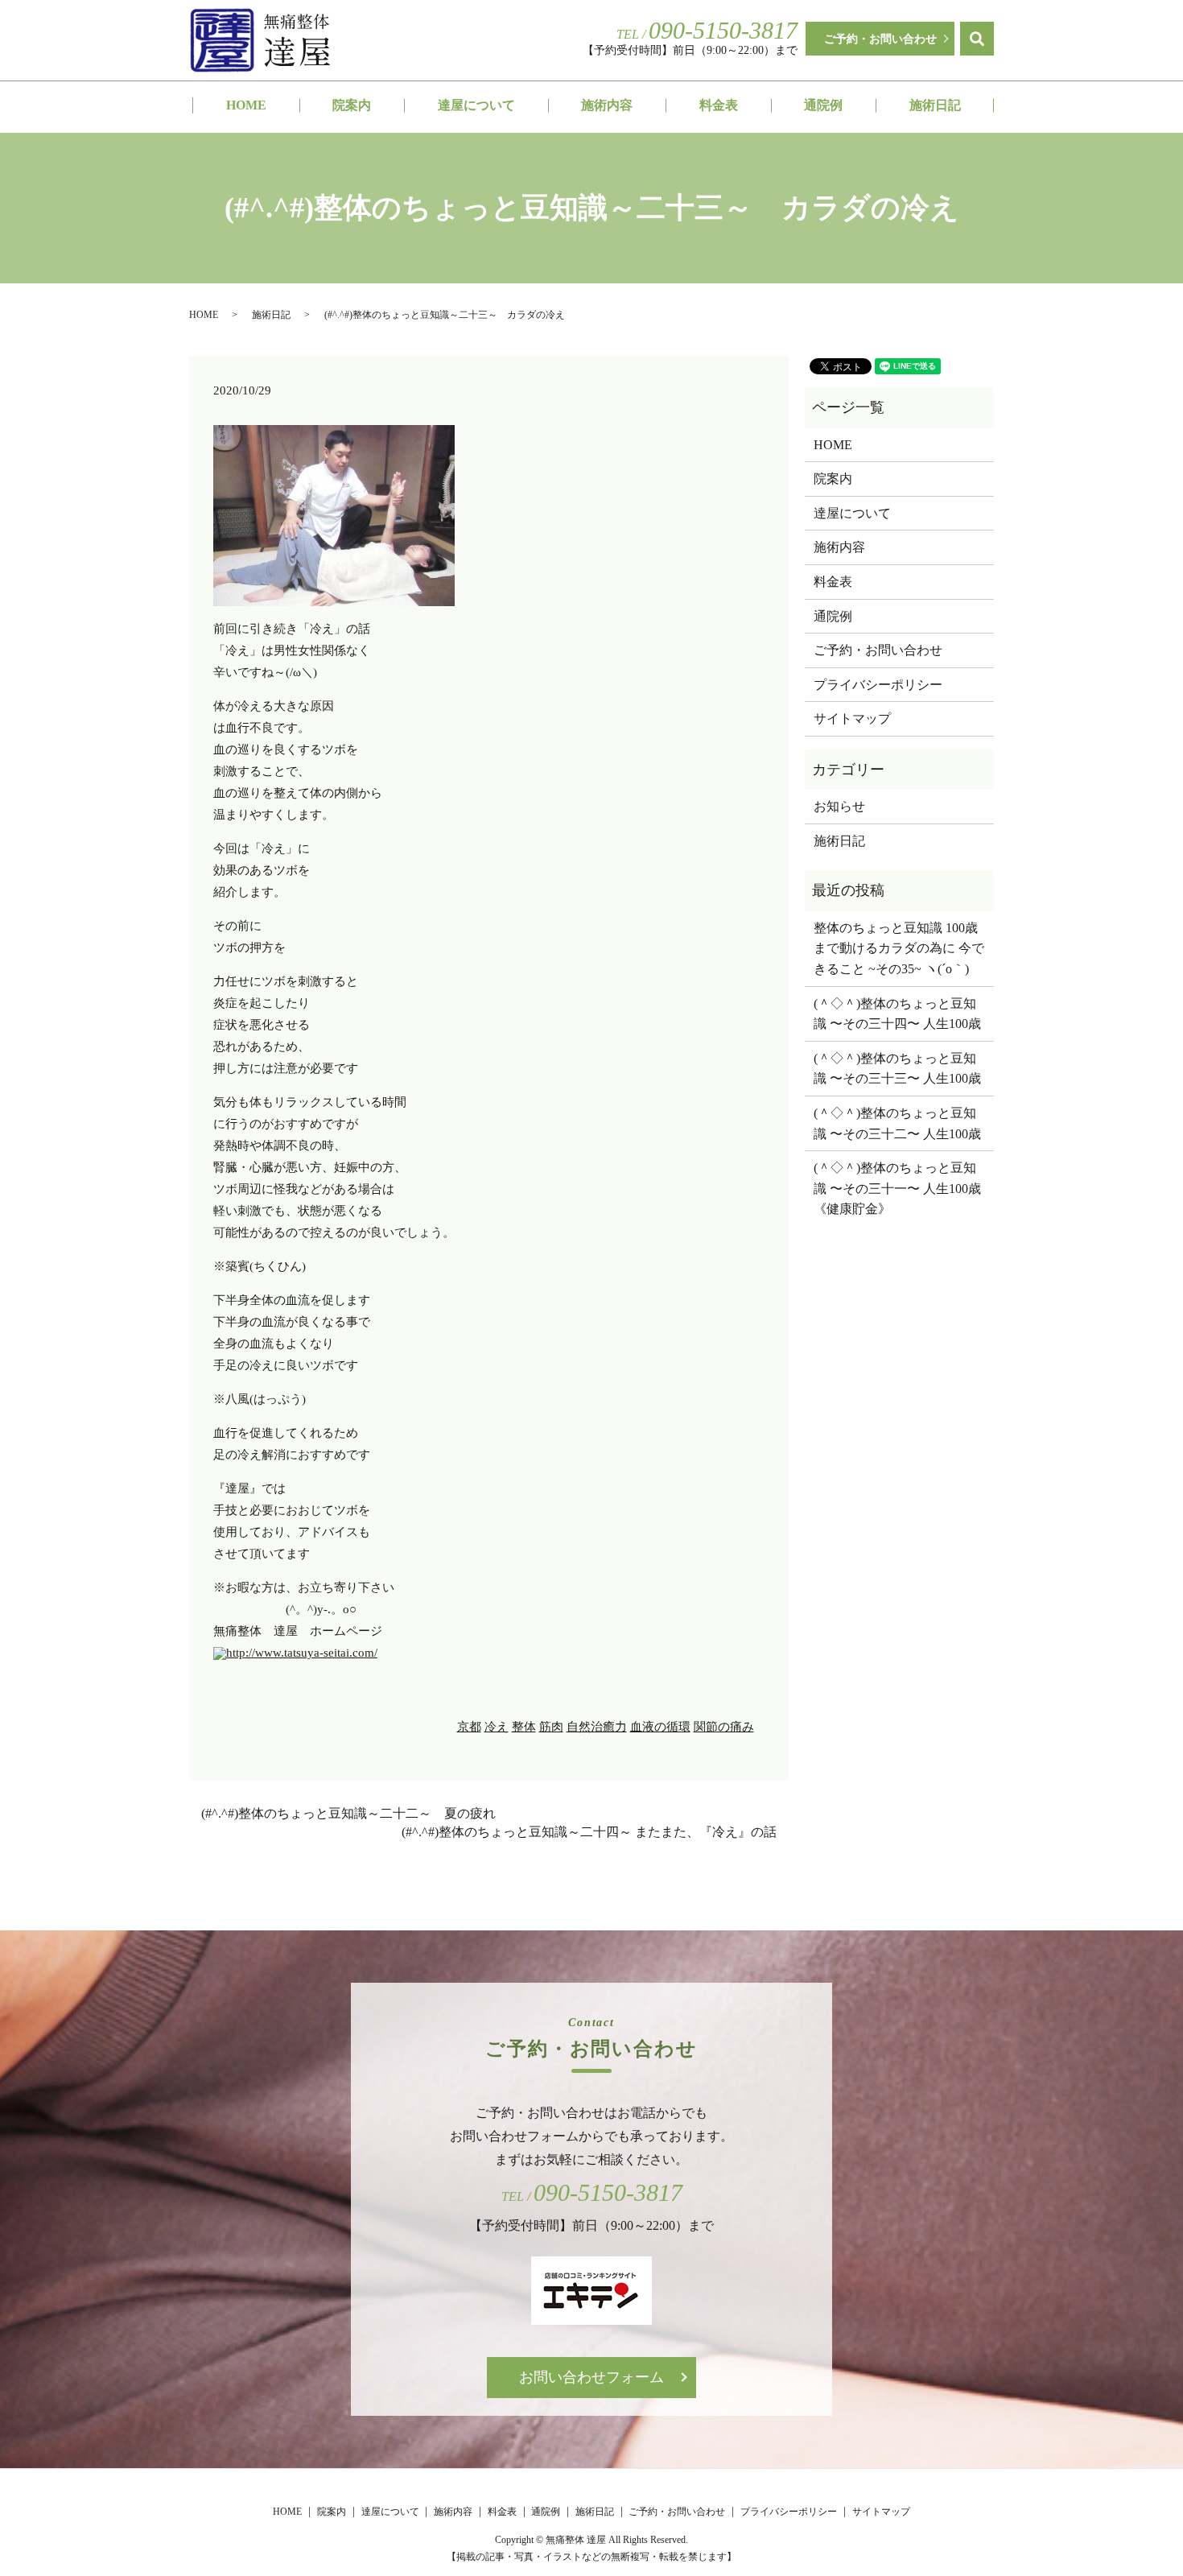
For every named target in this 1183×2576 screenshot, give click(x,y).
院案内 (352, 105)
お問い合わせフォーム (591, 2377)
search (977, 39)
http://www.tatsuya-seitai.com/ (302, 1653)
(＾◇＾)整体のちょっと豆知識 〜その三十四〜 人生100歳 (897, 1014)
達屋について (476, 105)
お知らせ (839, 806)
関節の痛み (724, 1727)
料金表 (719, 105)
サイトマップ (852, 718)
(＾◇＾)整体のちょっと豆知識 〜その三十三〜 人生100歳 (897, 1069)
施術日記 (935, 105)
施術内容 (607, 105)
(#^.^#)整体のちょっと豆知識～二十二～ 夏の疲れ (348, 1813)
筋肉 (551, 1727)
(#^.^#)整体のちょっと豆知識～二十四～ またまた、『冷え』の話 (589, 1832)
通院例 (823, 105)
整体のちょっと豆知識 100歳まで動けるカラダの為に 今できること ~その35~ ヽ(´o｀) (899, 948)
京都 (469, 1727)
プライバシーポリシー (878, 685)
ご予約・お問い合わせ (880, 39)
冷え (497, 1727)
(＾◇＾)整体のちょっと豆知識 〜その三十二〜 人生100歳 (897, 1123)
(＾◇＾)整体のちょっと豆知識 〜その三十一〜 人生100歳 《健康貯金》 (899, 1188)
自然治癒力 (597, 1727)
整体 (524, 1727)
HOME (246, 105)
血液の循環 (660, 1727)
